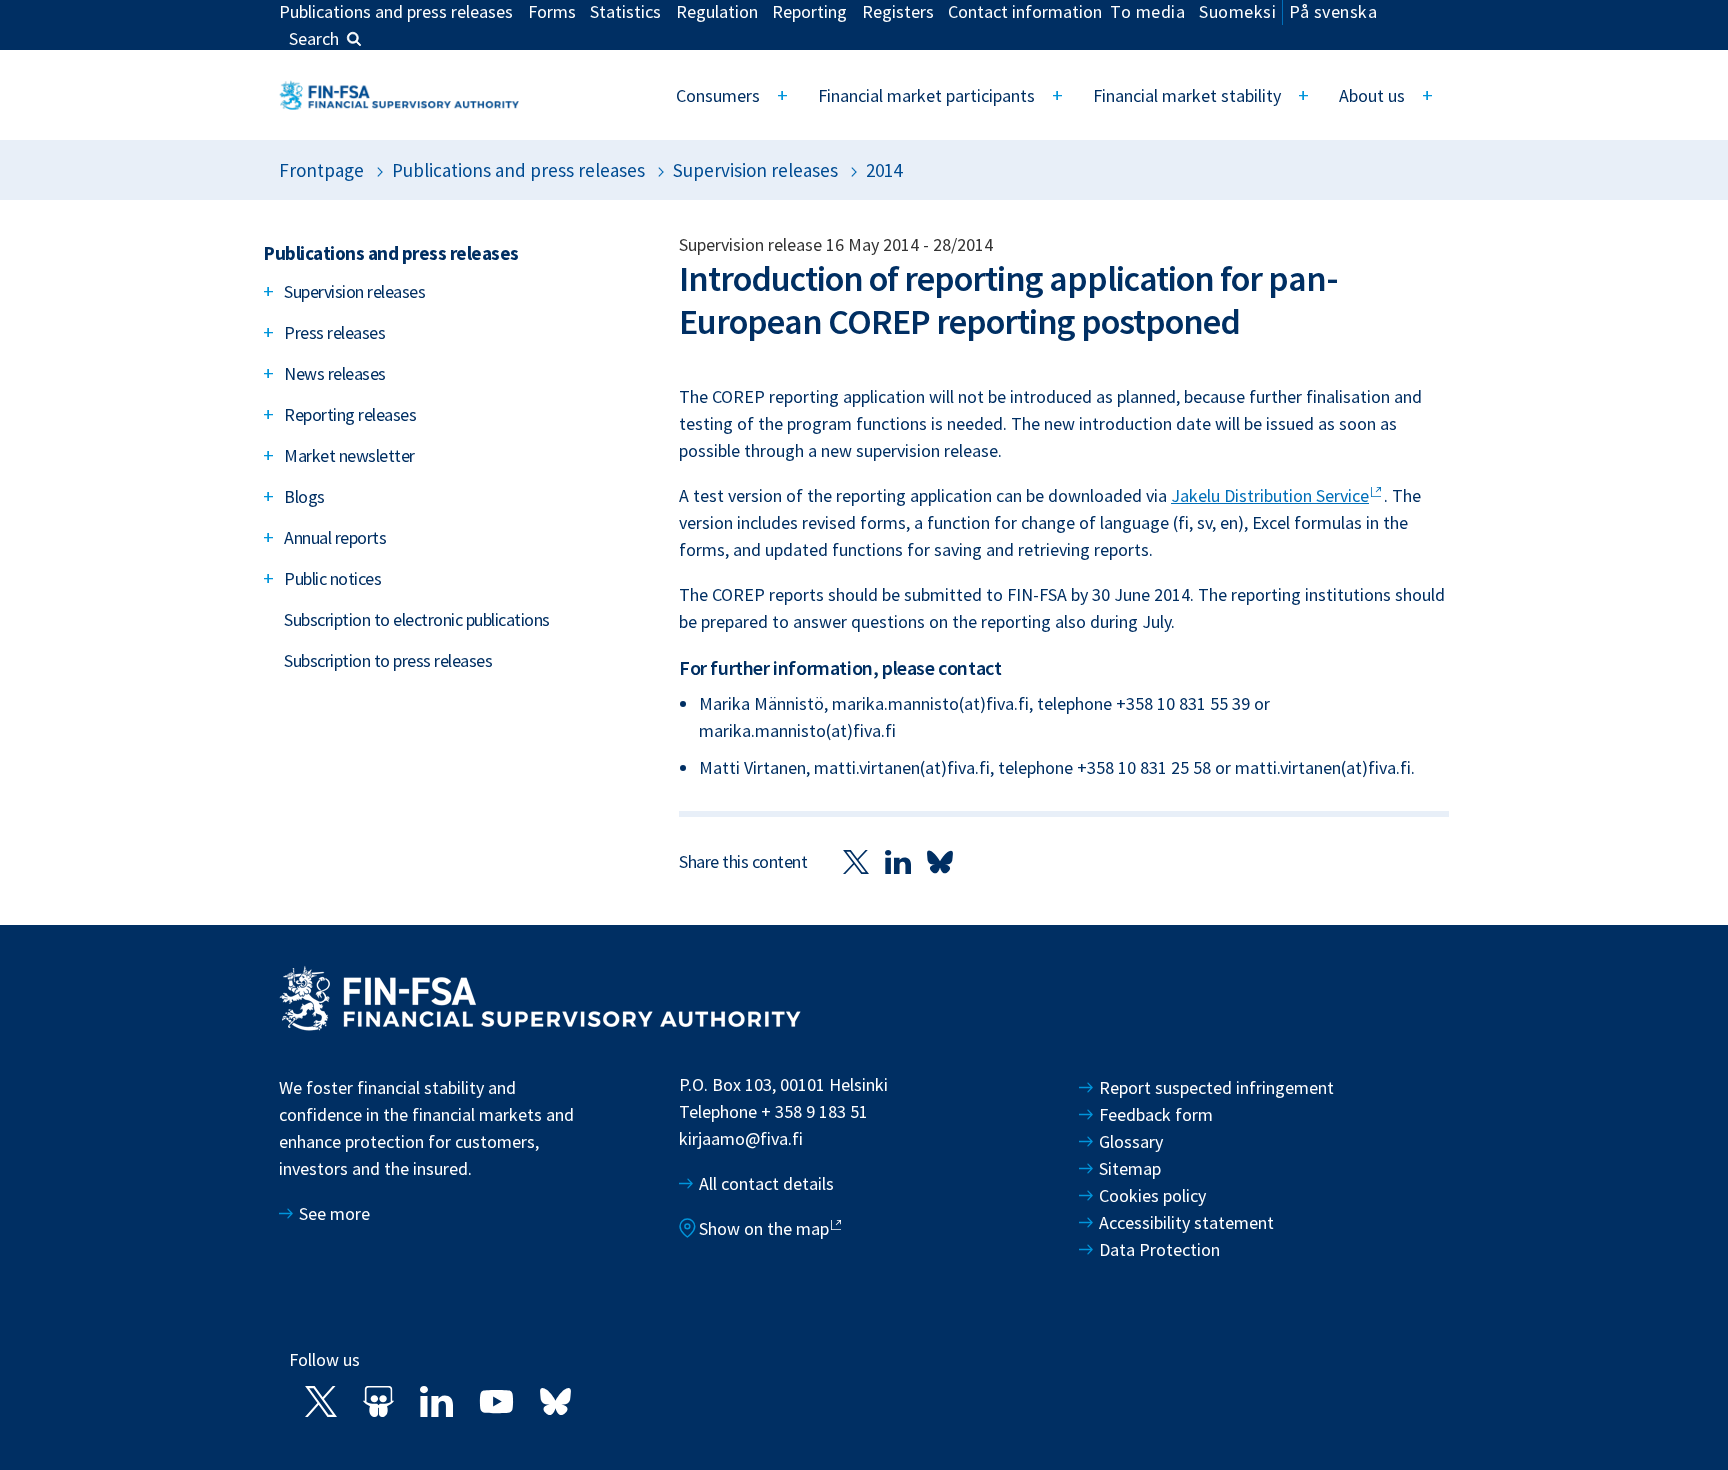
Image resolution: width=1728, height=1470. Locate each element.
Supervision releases (755, 170)
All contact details (766, 1183)
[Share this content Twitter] (856, 860)
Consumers (718, 95)
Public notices (332, 578)
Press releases (334, 332)
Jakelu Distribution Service (1270, 495)
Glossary (1131, 1141)
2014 (884, 170)
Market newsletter (349, 455)
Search (314, 38)
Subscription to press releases (388, 660)
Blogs (304, 496)
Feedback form (1156, 1114)
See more (334, 1213)
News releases (335, 373)
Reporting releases (350, 414)
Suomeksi (1237, 11)
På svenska (1333, 11)
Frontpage (321, 170)
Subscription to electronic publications (417, 619)
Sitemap (1130, 1168)
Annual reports (335, 537)
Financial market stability (1187, 95)
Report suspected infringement (1218, 1087)
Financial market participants (926, 95)
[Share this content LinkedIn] (898, 860)
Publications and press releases (518, 170)
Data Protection (1159, 1249)
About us (1372, 95)
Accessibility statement (1186, 1222)
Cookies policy (1152, 1195)
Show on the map (764, 1228)
